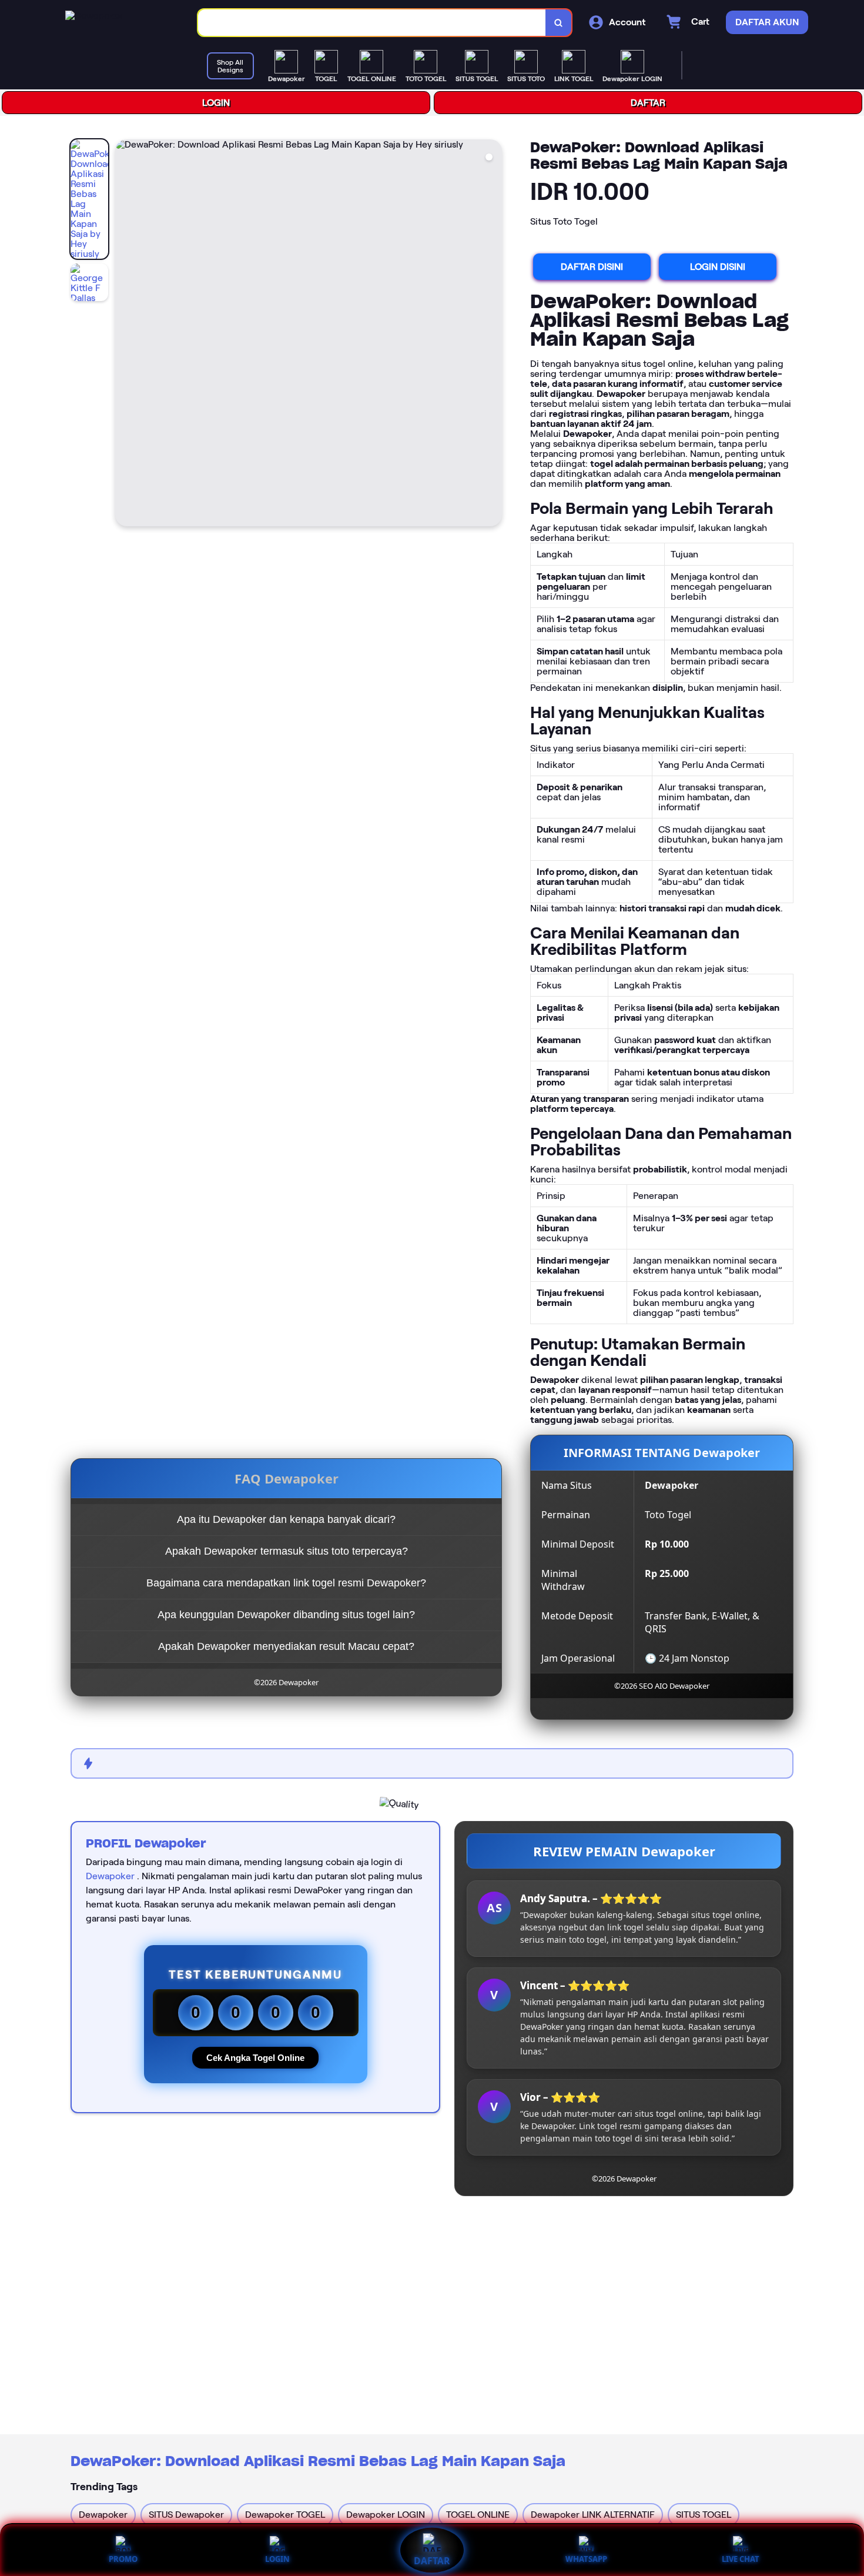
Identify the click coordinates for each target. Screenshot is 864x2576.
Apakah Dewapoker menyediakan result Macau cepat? (286, 1646)
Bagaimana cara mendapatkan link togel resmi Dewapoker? (286, 1583)
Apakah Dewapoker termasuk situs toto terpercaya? (287, 1551)
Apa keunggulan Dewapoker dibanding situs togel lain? (286, 1615)
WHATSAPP (586, 2559)
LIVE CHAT (741, 2559)
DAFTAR (648, 103)
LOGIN (216, 103)
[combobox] (372, 23)
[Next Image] (493, 335)
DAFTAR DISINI (592, 267)
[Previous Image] (125, 335)
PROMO (123, 2559)
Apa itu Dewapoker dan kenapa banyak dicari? (286, 1519)
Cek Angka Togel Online (255, 2058)
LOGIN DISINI (718, 267)
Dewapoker (110, 1876)
